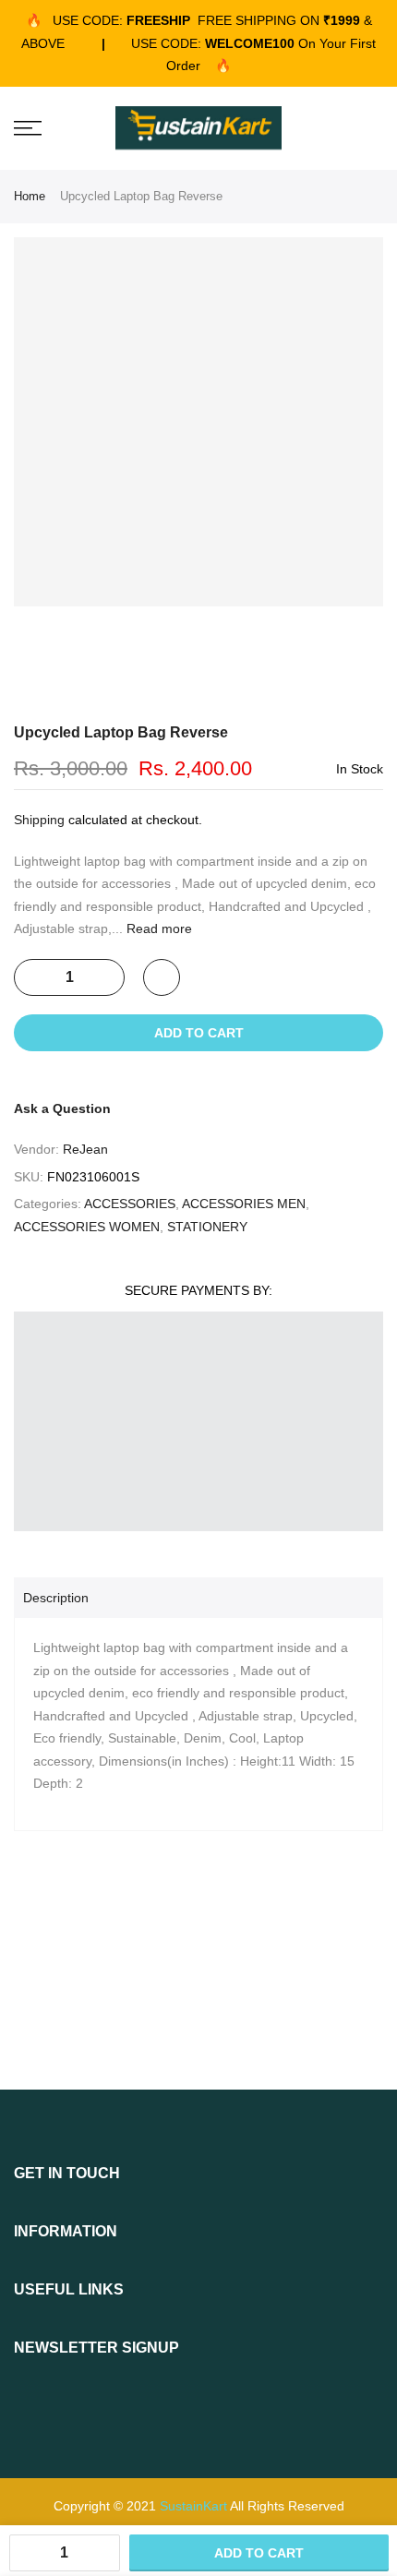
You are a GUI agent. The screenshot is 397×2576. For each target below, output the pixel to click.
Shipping (39, 820)
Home (30, 196)
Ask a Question (62, 1108)
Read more (157, 929)
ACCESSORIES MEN (244, 1204)
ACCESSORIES (130, 1204)
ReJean (85, 1149)
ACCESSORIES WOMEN (87, 1227)
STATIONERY (207, 1227)
